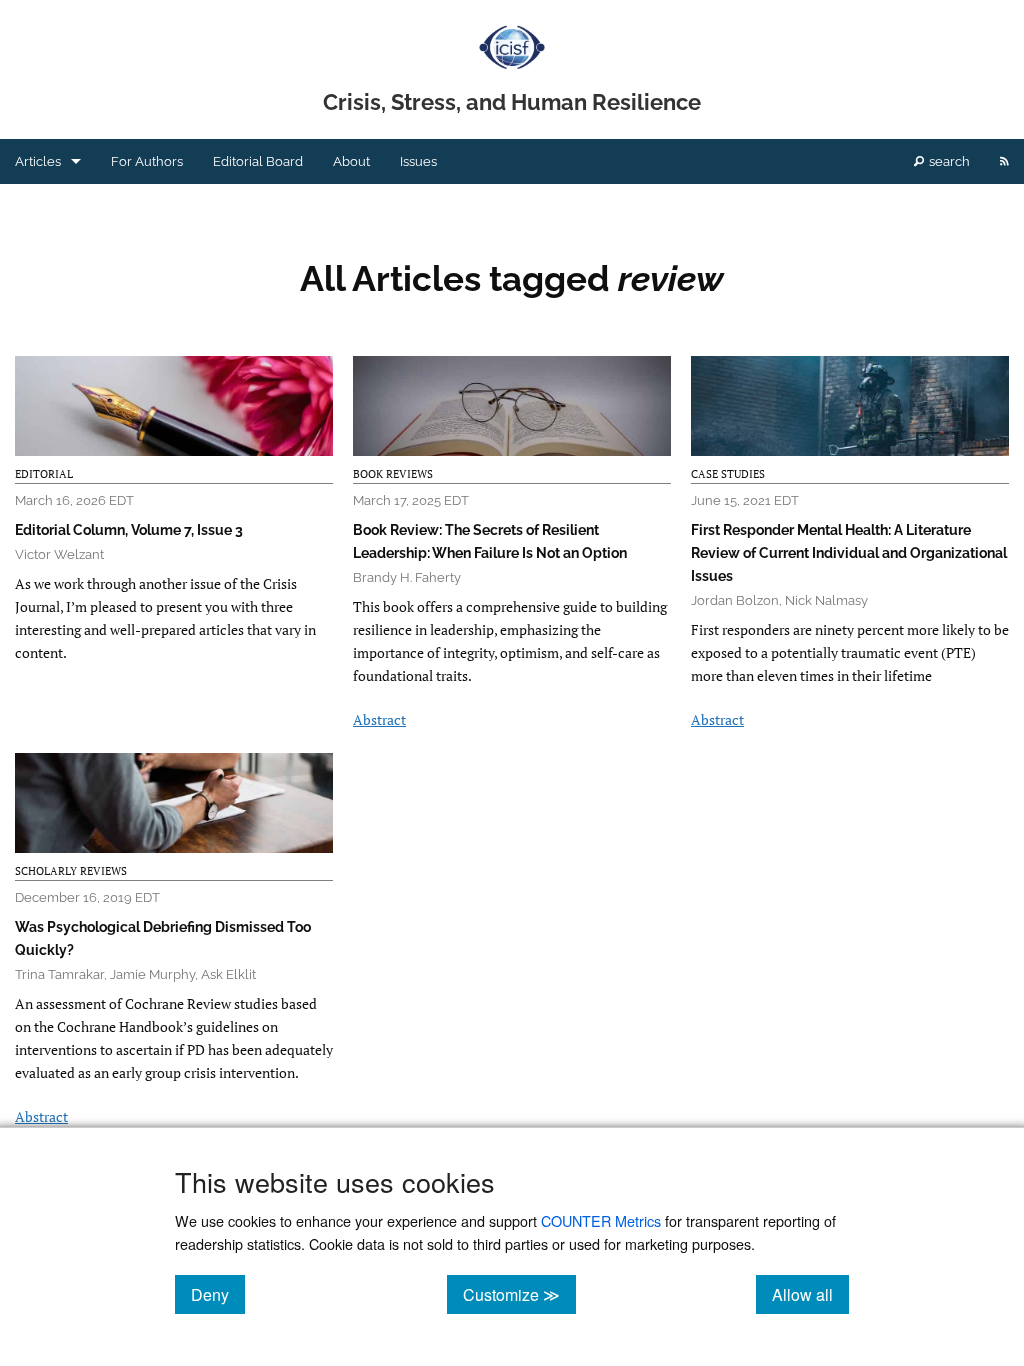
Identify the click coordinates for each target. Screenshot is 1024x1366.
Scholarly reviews (71, 871)
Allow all (810, 1294)
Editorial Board (258, 161)
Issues (418, 161)
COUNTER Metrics (601, 1220)
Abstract (379, 719)
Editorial (44, 474)
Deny (218, 1294)
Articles (38, 161)
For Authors (147, 161)
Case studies (728, 474)
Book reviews (393, 474)
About (351, 161)
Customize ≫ (519, 1294)
